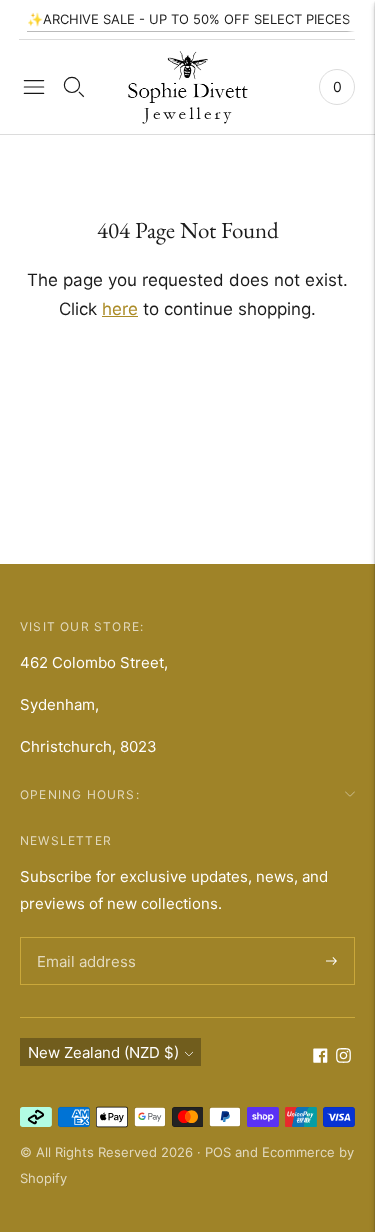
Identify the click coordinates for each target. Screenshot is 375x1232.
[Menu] (34, 87)
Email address (83, 938)
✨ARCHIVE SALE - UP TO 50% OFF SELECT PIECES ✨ (198, 19)
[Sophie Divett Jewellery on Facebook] (320, 1057)
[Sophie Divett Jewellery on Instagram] (343, 1057)
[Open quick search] (74, 87)
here (120, 309)
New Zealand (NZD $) (103, 1052)
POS (218, 1152)
